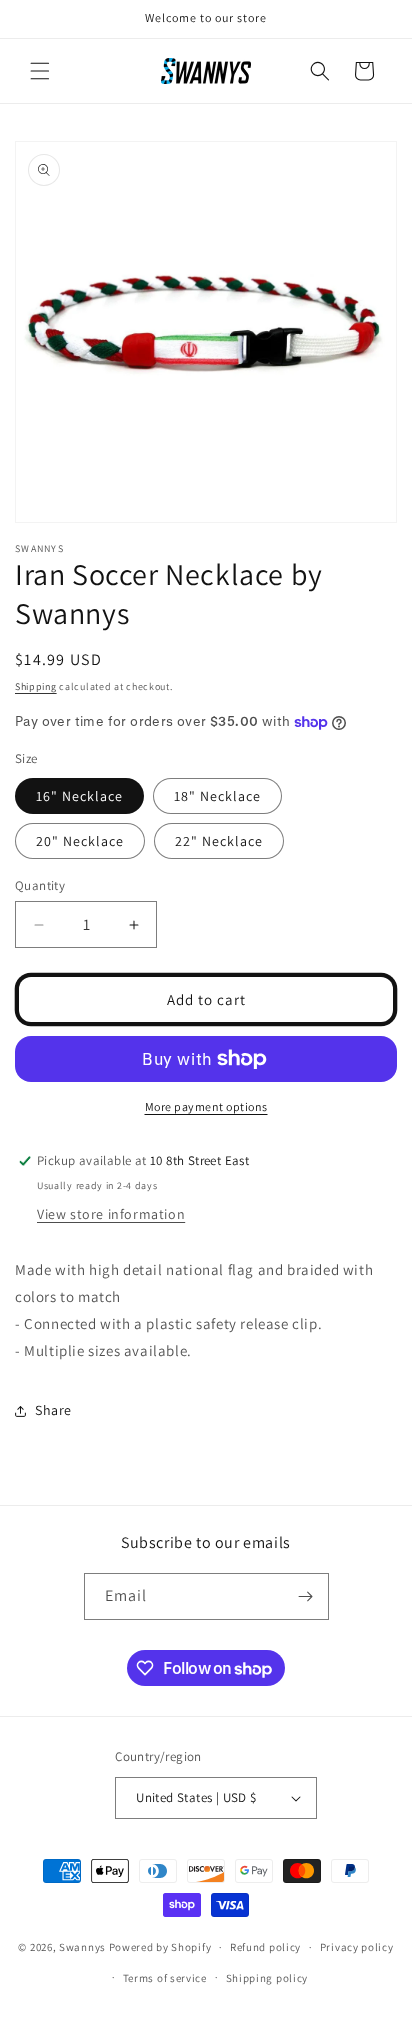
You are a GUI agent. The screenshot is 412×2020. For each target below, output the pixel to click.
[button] (40, 71)
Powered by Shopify (160, 1947)
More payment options (206, 1106)
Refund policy (265, 1947)
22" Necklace (219, 841)
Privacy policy (357, 1947)
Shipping (36, 686)
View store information (111, 1214)
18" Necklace (217, 796)
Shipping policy (267, 1978)
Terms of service (165, 1978)
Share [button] (53, 1410)
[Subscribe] (306, 1596)
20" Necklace (80, 841)
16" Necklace (79, 796)
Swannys (82, 1947)
